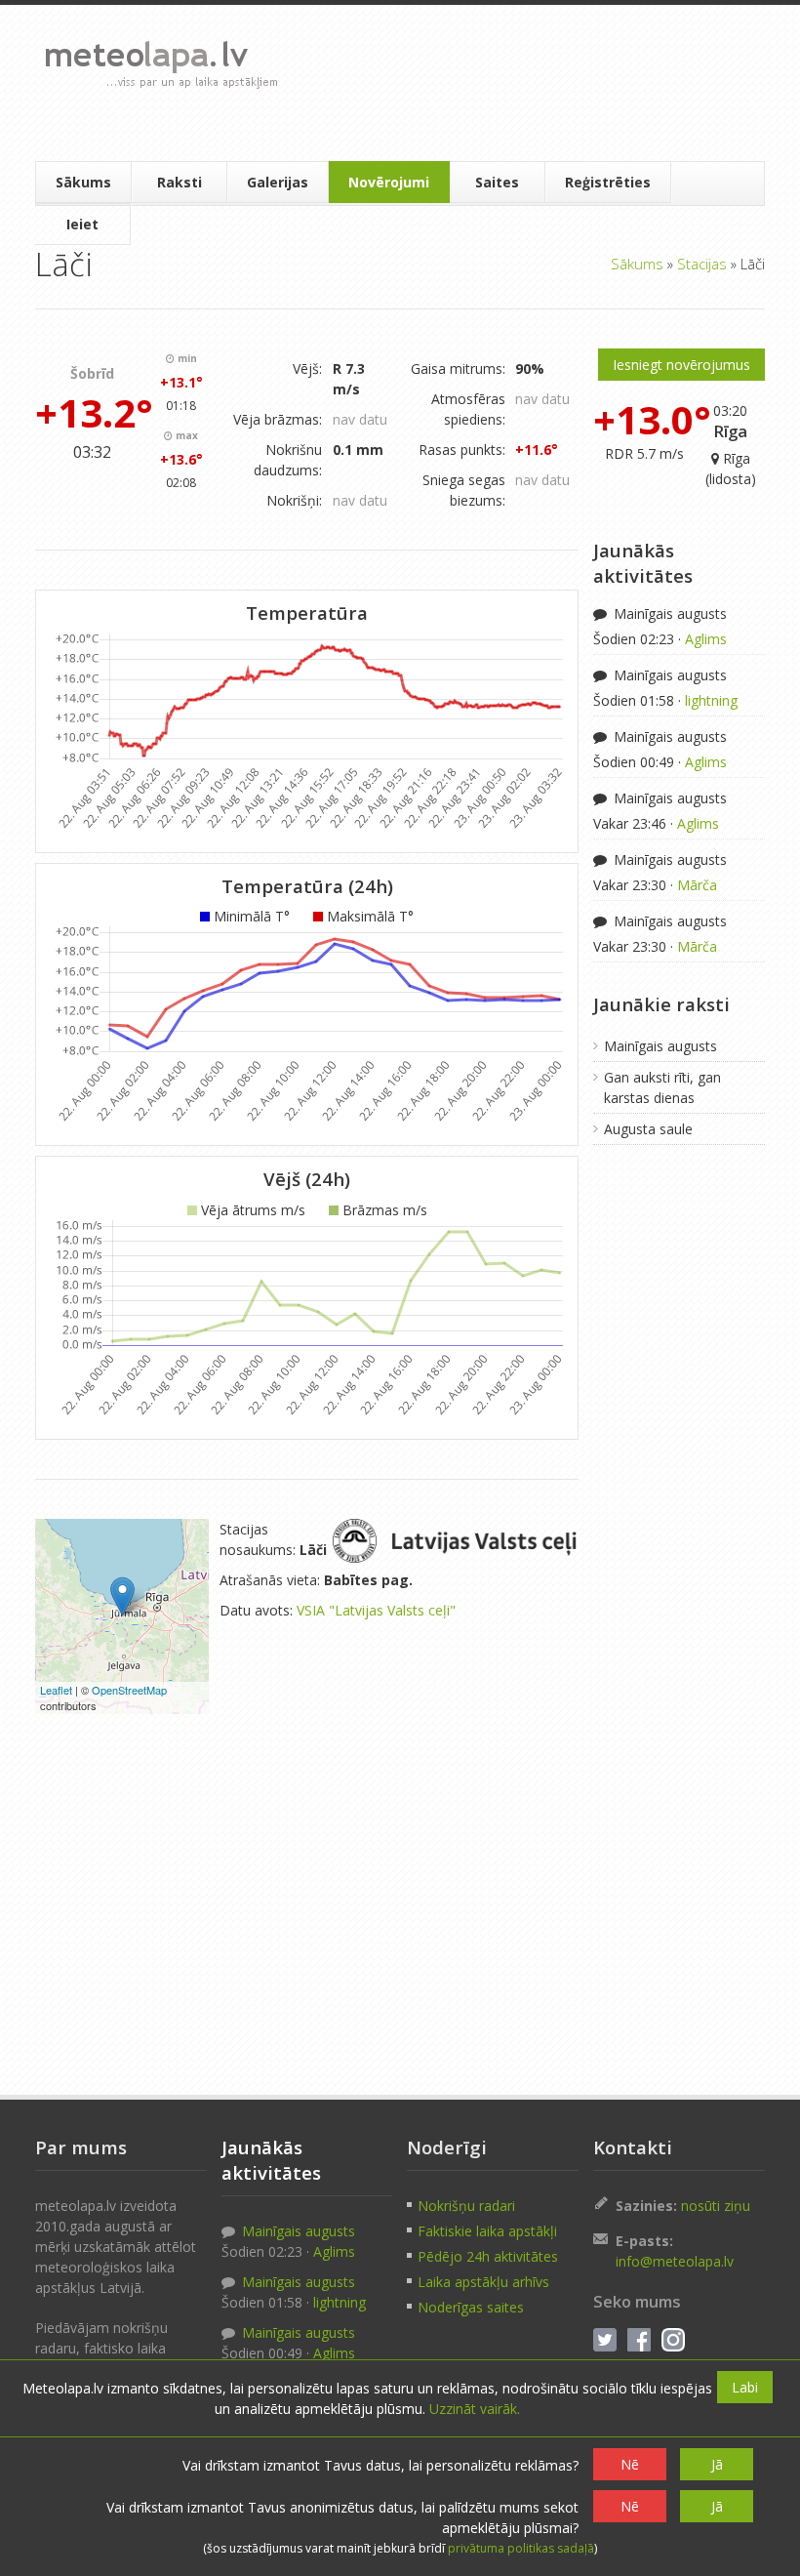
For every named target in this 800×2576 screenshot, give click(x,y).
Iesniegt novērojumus (681, 365)
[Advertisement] (524, 83)
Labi (745, 2387)
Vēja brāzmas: (278, 419)
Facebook (639, 2340)
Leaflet (56, 1690)
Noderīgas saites (471, 2307)
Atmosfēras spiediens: (468, 409)
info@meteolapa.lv (675, 2261)
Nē (630, 2464)
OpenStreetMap (129, 1690)
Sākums (83, 182)
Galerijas (278, 182)
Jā (717, 2464)
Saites (497, 182)
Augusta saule (648, 1129)
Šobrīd (92, 373)
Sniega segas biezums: (464, 490)
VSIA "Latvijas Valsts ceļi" (376, 1610)
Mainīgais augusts (668, 613)
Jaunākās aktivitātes (643, 563)
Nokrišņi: (294, 500)
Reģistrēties (608, 182)
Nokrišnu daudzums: (288, 460)
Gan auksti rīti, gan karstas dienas (662, 1087)
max (185, 435)
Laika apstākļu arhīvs (483, 2282)
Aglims (706, 639)
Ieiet (82, 224)
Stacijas (702, 264)
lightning (711, 700)
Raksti (180, 182)
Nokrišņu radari (466, 2206)
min (186, 358)
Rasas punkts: (462, 450)
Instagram (673, 2340)
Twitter (605, 2340)
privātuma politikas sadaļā (521, 2548)
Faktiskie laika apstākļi (487, 2231)
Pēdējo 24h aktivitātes (488, 2256)
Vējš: (307, 368)
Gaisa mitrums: (458, 368)
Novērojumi (389, 182)
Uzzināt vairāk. (475, 2409)
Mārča (697, 885)
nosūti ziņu (716, 2206)
